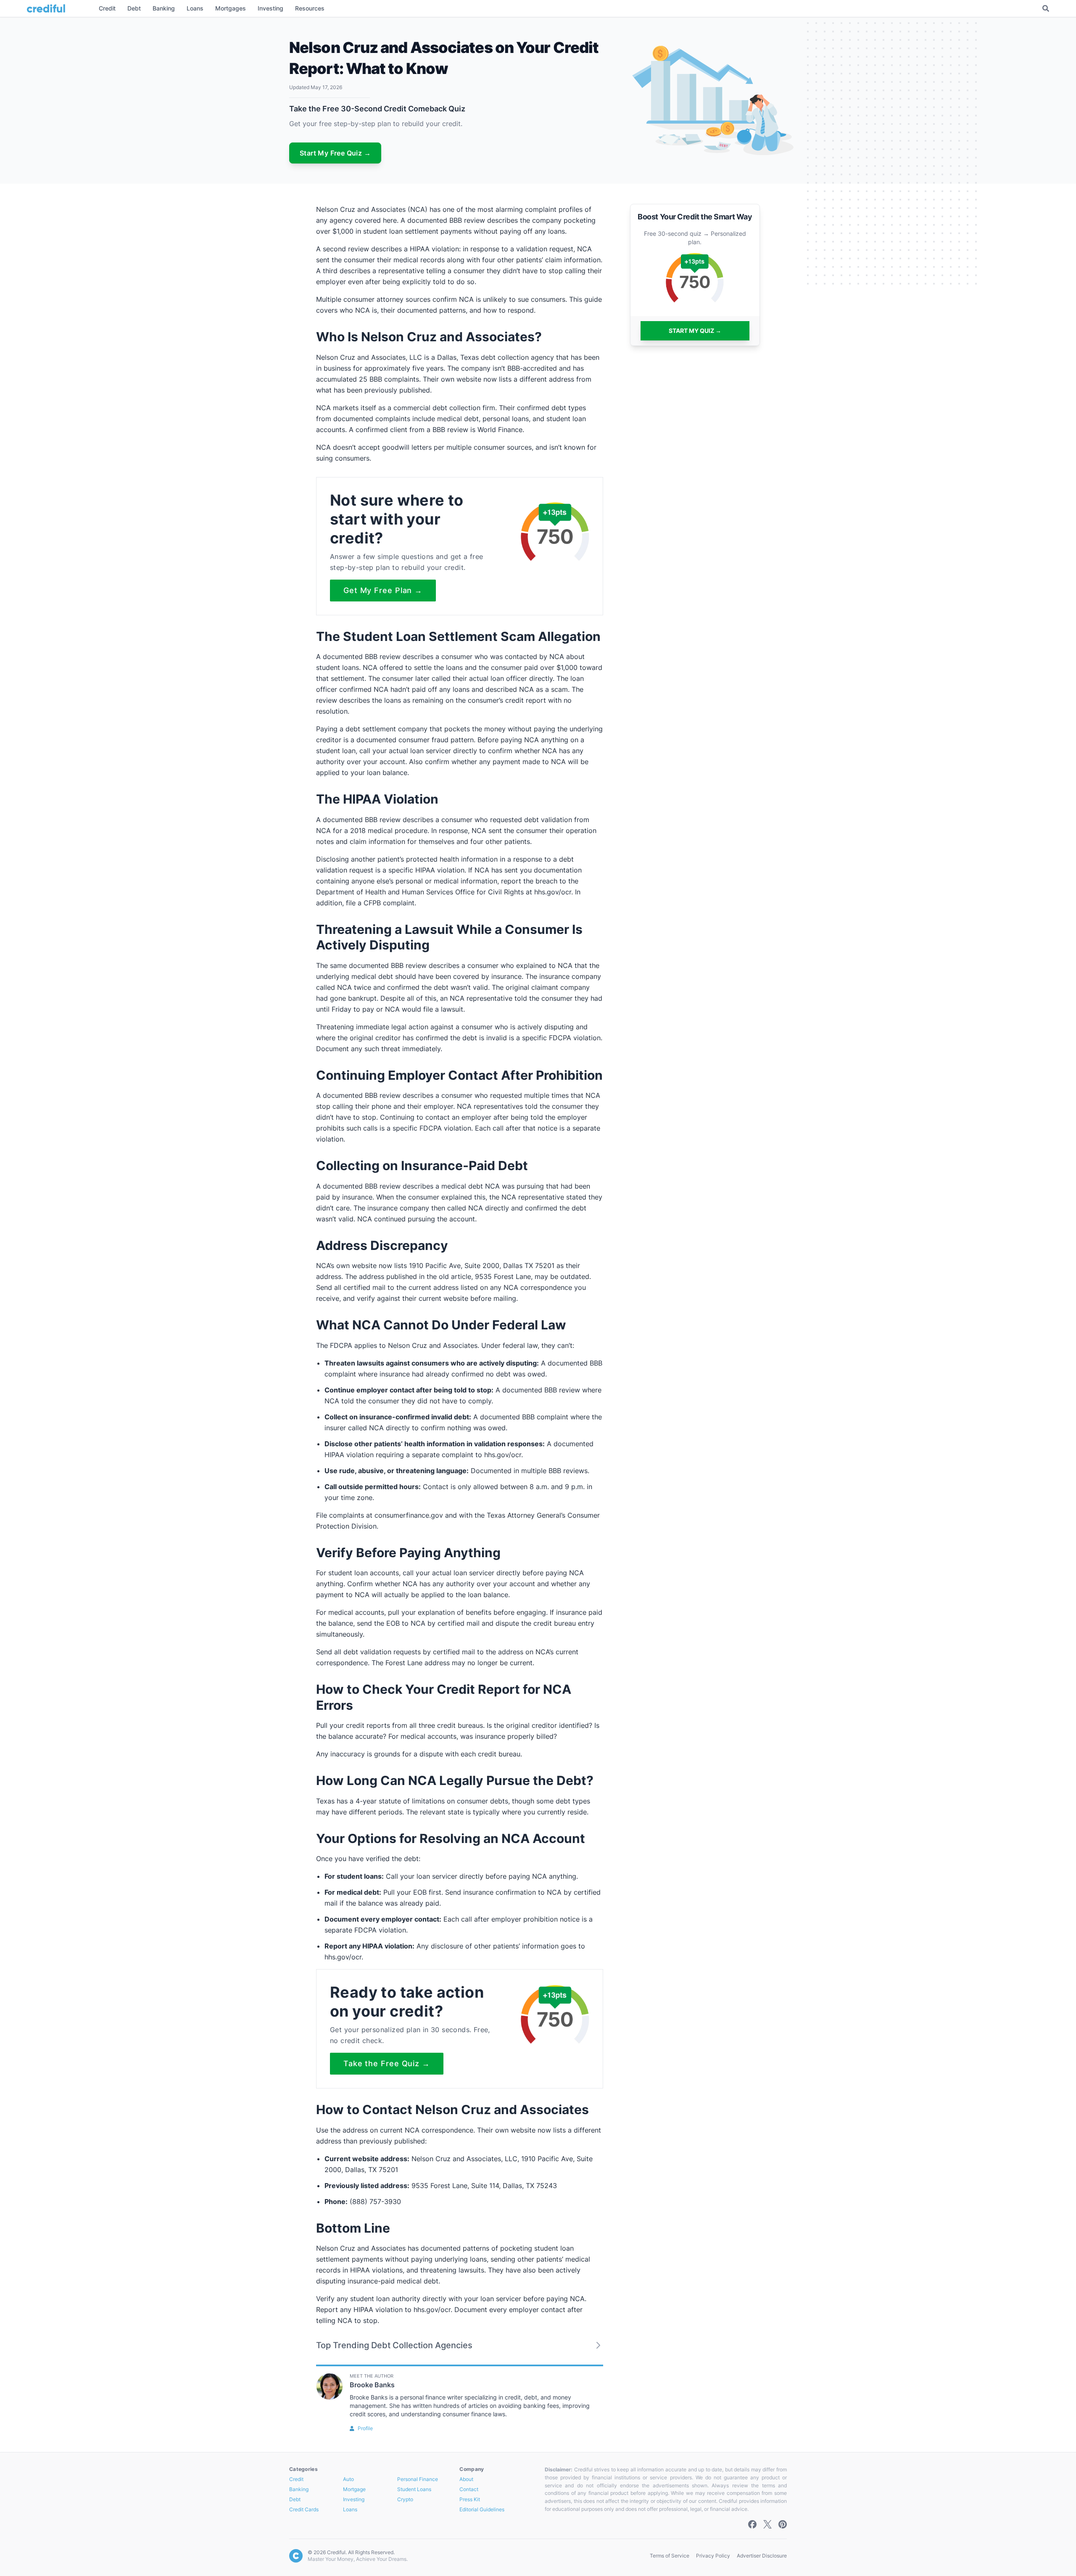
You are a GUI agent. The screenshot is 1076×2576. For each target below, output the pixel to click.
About (466, 2479)
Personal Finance (418, 2479)
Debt (295, 2499)
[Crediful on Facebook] (752, 2524)
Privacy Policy (713, 2556)
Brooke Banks (372, 2385)
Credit (296, 2479)
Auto (348, 2479)
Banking (299, 2489)
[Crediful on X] (767, 2524)
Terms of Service (670, 2556)
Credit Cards (304, 2509)
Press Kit (470, 2499)
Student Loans (414, 2489)
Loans (350, 2509)
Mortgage (354, 2489)
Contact (469, 2489)
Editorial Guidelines (482, 2509)
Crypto (405, 2499)
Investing (354, 2499)
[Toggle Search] (1046, 8)
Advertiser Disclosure (762, 2556)
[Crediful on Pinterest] (783, 2524)
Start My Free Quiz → (335, 153)
